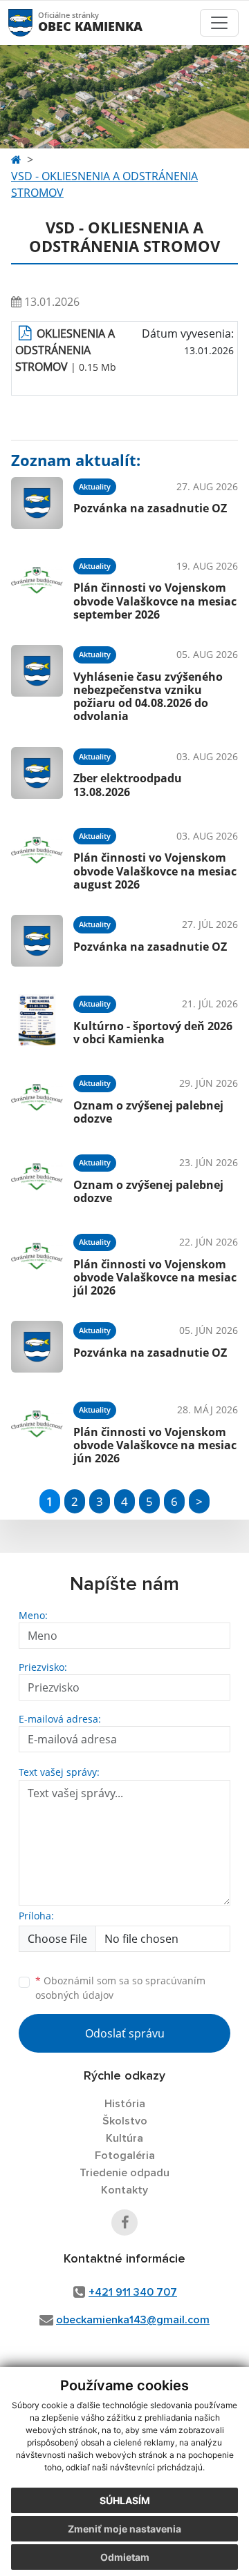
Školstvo (125, 2121)
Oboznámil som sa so (120, 1988)
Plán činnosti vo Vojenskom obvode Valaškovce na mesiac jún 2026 (155, 1445)
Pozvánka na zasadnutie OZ (150, 508)
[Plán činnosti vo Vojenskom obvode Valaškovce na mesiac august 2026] (37, 857)
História (125, 2104)
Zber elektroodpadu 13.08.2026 (128, 785)
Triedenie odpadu (124, 2173)
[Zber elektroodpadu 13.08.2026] (37, 773)
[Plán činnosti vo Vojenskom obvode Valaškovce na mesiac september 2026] (37, 587)
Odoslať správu (125, 2033)
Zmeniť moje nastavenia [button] (124, 2529)
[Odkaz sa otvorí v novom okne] (124, 2222)
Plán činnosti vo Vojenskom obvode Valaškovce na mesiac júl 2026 (155, 1277)
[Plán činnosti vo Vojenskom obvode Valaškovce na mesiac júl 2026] (37, 1263)
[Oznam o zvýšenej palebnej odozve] (37, 1100)
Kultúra (124, 2138)
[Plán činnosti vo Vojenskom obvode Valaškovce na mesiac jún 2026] (37, 1431)
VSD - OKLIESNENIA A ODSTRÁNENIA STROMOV (104, 184)
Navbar (34, 22)
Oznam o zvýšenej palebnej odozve (148, 1112)
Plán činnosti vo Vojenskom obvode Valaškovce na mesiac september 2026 (155, 601)
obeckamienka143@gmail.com (133, 2320)
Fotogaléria (125, 2156)
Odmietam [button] (125, 2557)
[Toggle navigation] (219, 23)
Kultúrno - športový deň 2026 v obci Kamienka (153, 1033)
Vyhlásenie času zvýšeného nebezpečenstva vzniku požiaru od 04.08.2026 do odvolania (148, 697)
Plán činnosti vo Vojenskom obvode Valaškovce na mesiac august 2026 (155, 871)
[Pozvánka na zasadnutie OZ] (37, 503)
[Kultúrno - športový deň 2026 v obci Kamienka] (37, 1020)
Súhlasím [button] (125, 2500)
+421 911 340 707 (133, 2292)
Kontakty (124, 2190)
